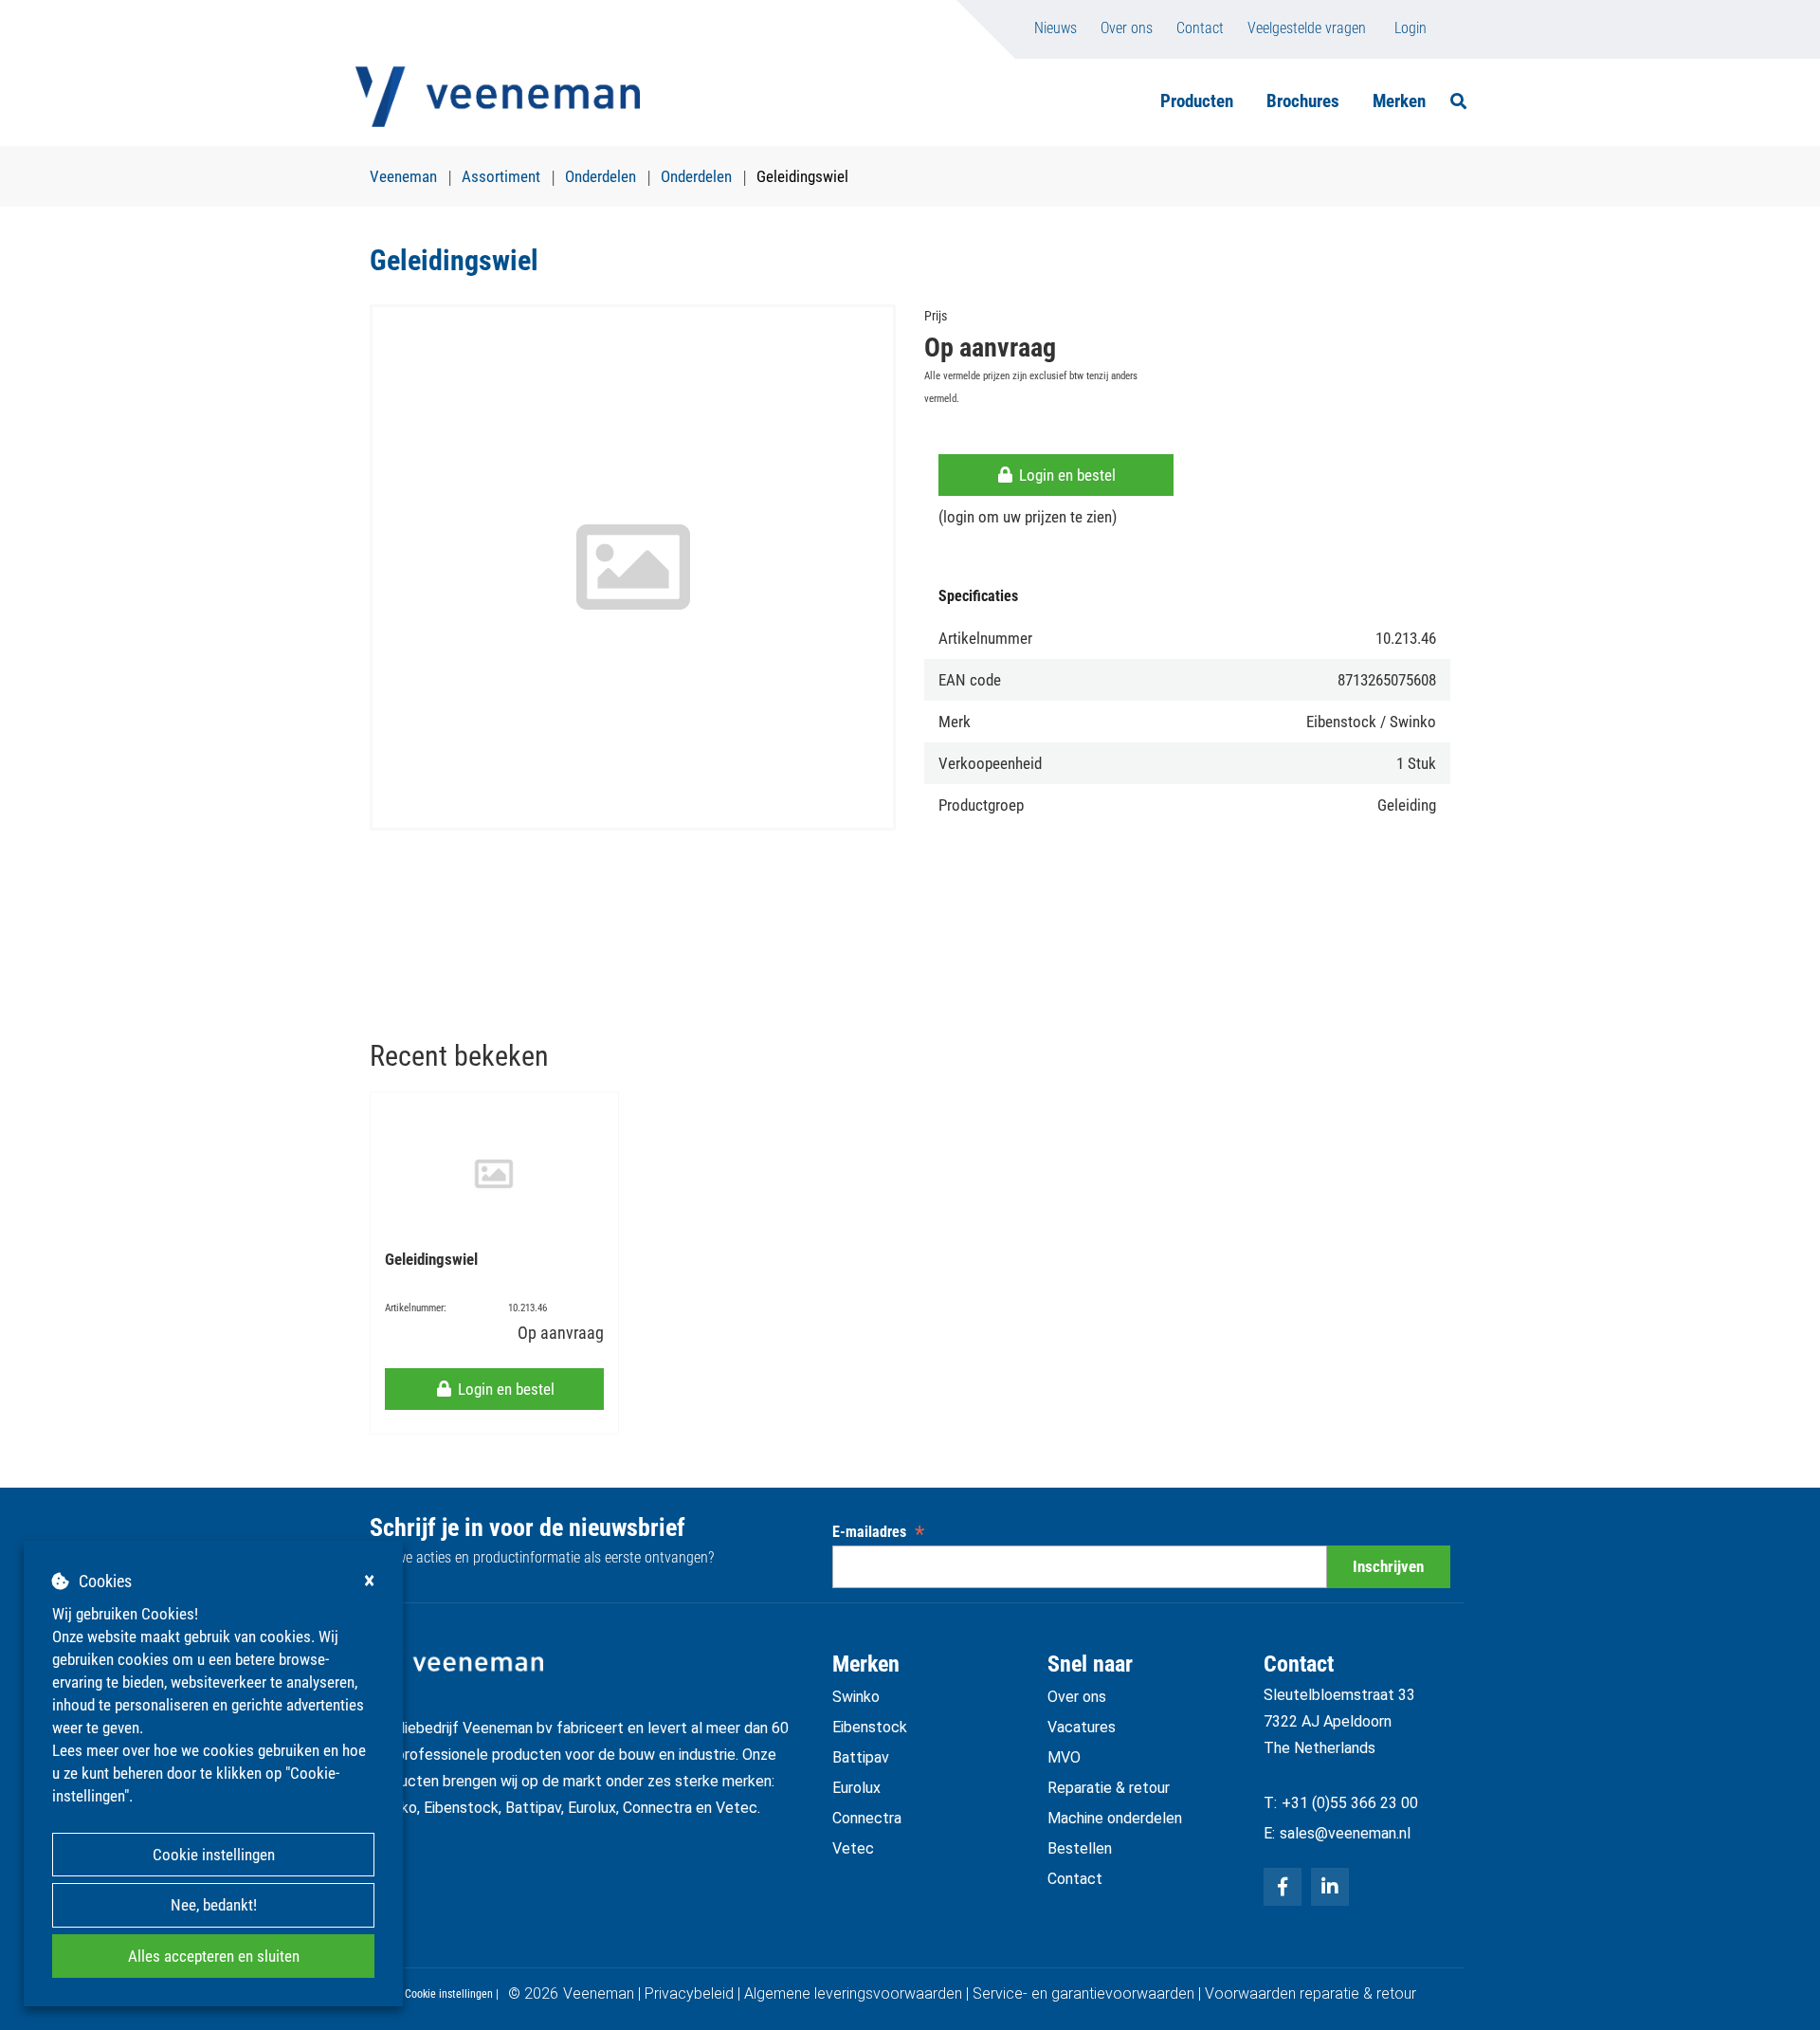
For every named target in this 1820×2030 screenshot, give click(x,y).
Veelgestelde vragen (1307, 28)
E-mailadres (878, 1532)
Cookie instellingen (214, 1855)
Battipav (861, 1757)
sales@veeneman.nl (1345, 1833)
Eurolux (856, 1788)
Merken (1399, 101)
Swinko (856, 1697)
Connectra (867, 1818)
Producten (1197, 101)
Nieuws (1056, 28)
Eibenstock (870, 1727)
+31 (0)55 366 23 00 (1350, 1803)
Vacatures (1082, 1727)
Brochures (1303, 101)
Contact (1200, 28)
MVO (1064, 1757)
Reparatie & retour (1109, 1788)
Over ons (1127, 28)
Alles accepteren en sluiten (214, 1956)
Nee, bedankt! (214, 1905)
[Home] (498, 97)
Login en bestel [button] (1065, 475)
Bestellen (1080, 1848)
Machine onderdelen (1115, 1818)
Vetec (853, 1848)
